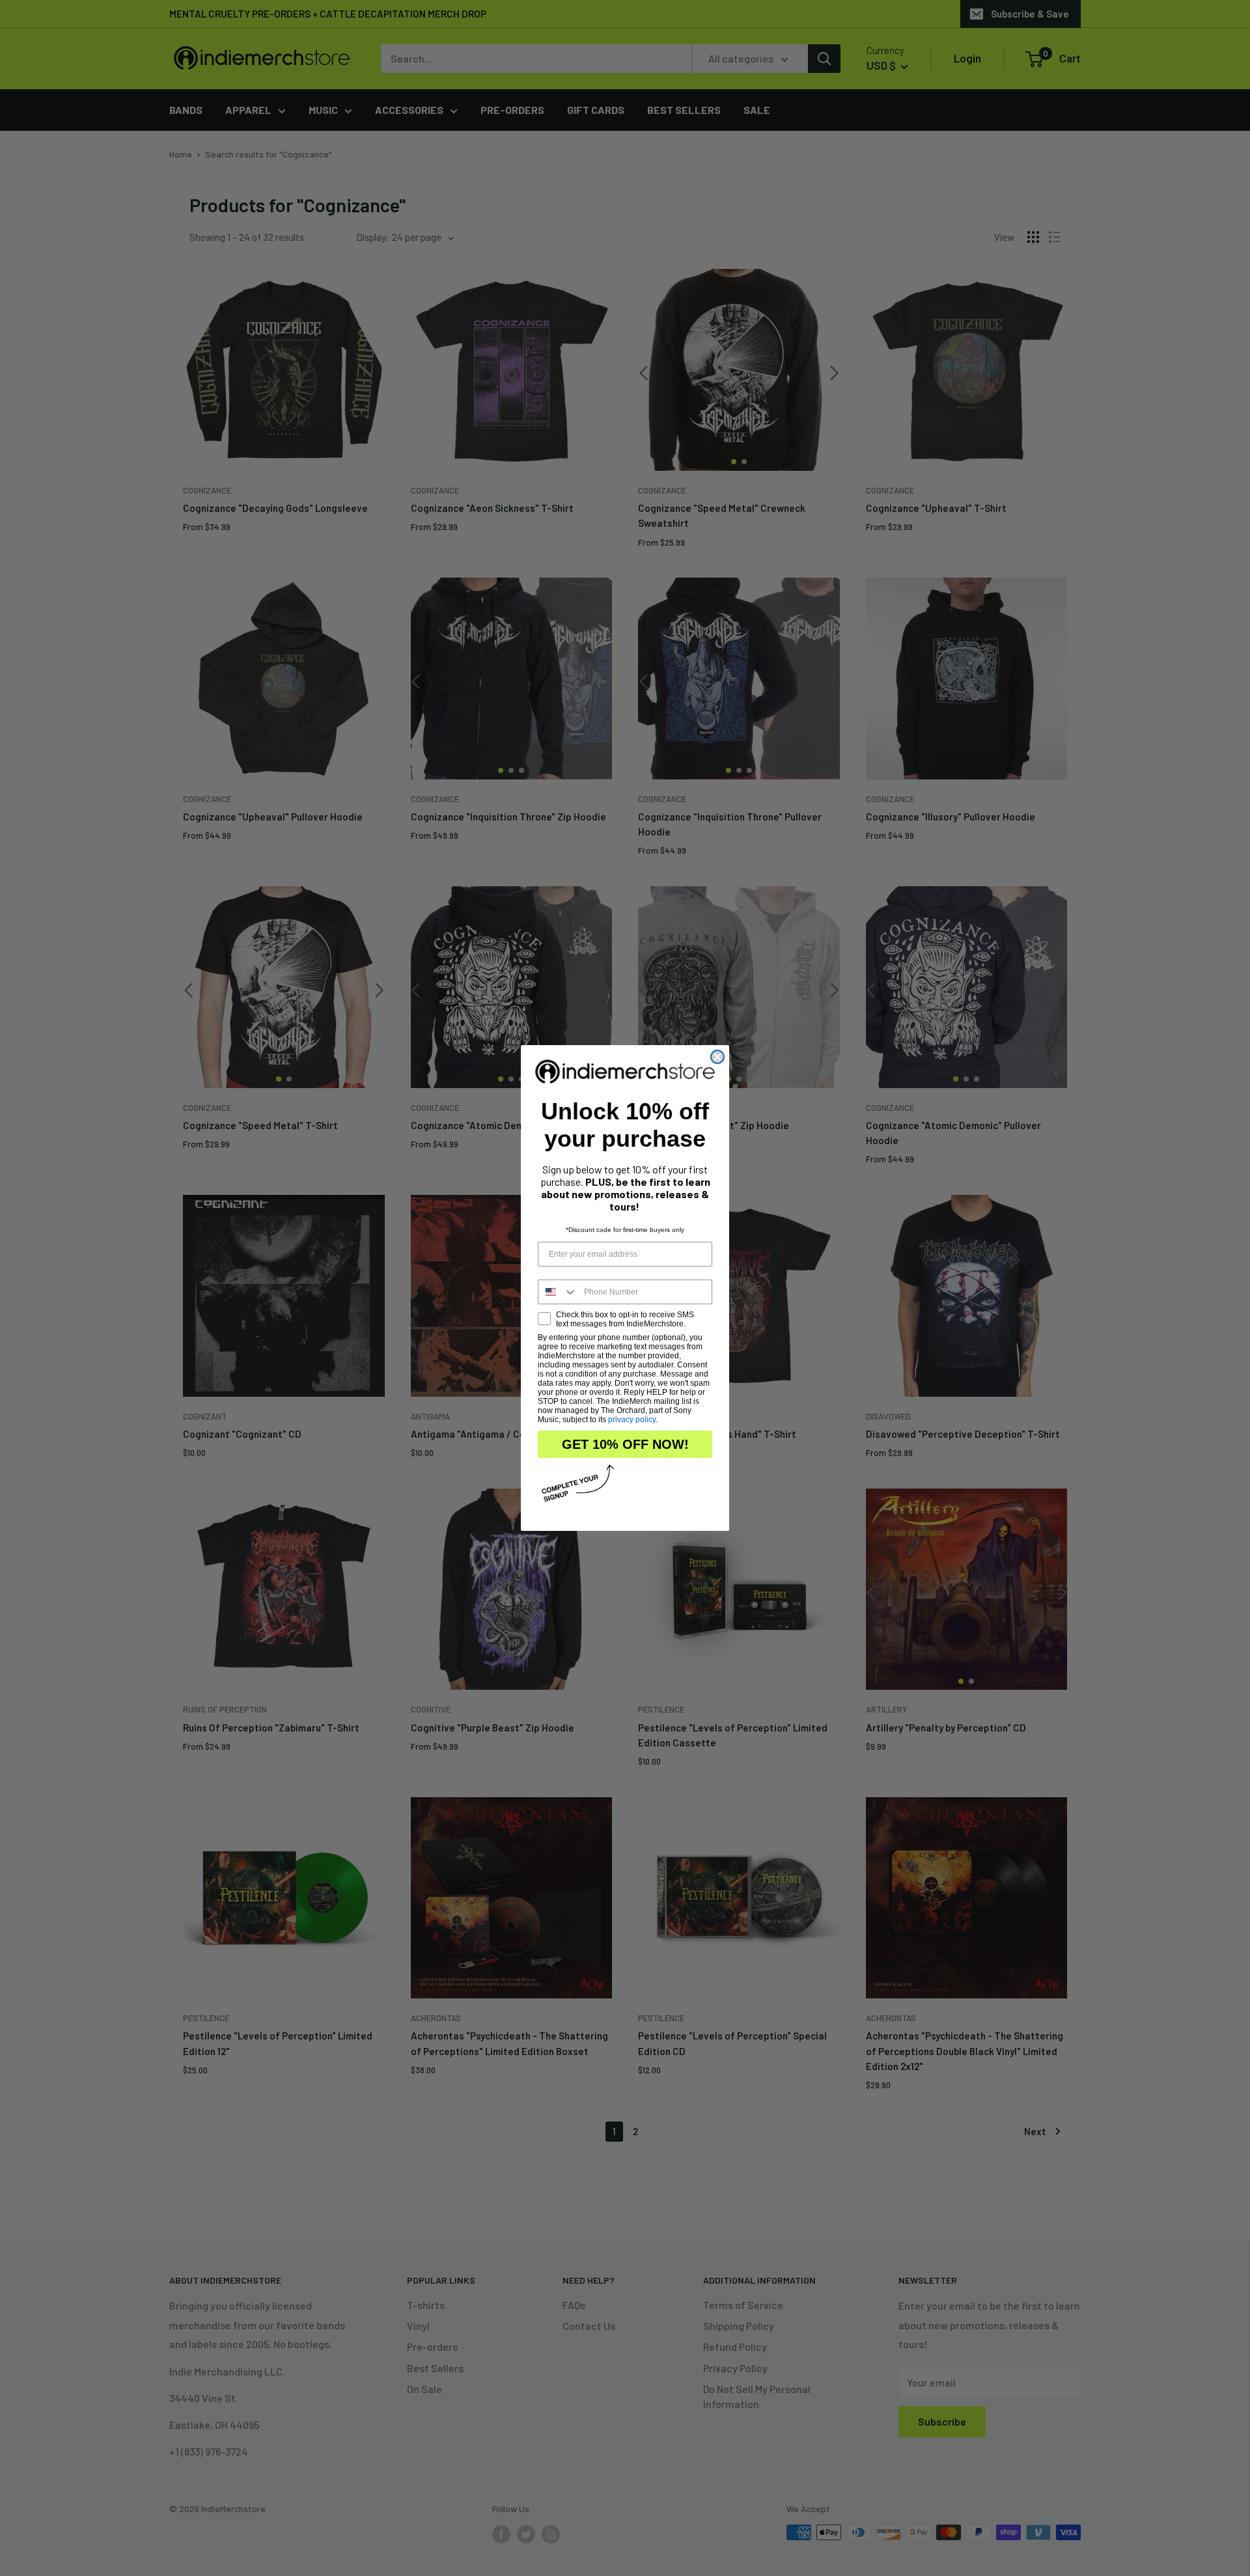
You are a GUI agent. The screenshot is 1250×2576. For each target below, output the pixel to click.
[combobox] (558, 1292)
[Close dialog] (717, 1057)
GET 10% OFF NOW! (625, 1444)
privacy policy (632, 1420)
